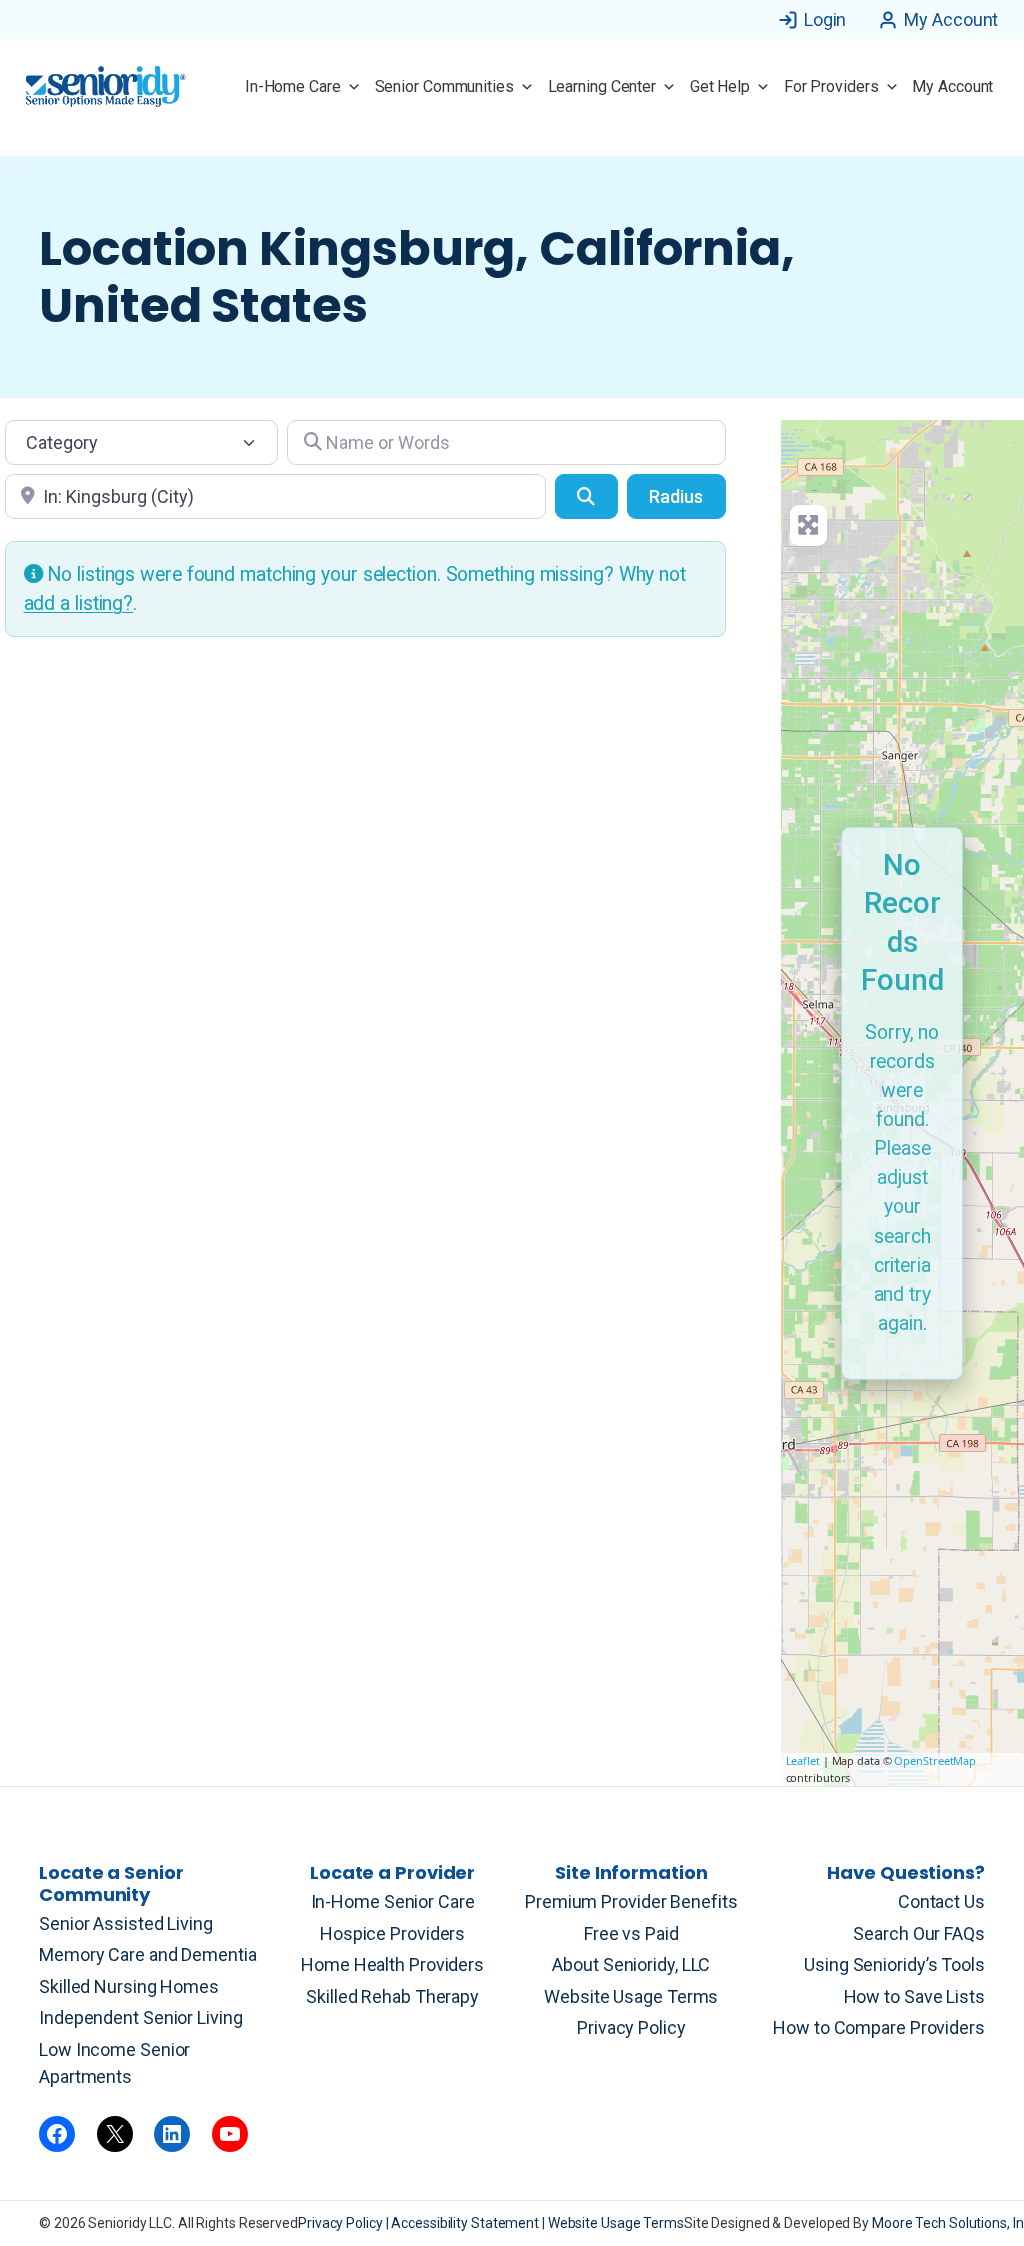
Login (825, 19)
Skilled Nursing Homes (129, 1986)
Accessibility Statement (466, 2223)
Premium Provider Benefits (631, 1901)
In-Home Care (293, 86)
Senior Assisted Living (126, 1923)
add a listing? (79, 603)
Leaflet (803, 1760)
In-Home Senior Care (393, 1901)
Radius (676, 496)
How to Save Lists (914, 1996)
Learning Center (602, 86)
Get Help (720, 86)
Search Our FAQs (919, 1933)
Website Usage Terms (631, 1996)
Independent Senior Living (141, 2017)
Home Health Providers (392, 1964)
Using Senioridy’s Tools (894, 1964)
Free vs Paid (631, 1933)
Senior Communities (444, 86)
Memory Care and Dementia (148, 1954)
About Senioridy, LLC (631, 1964)
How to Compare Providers (879, 2027)
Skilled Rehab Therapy (392, 1996)
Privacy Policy (631, 2027)
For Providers (831, 86)
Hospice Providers (392, 1933)
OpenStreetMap (935, 1760)
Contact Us (941, 1901)
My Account (951, 19)
